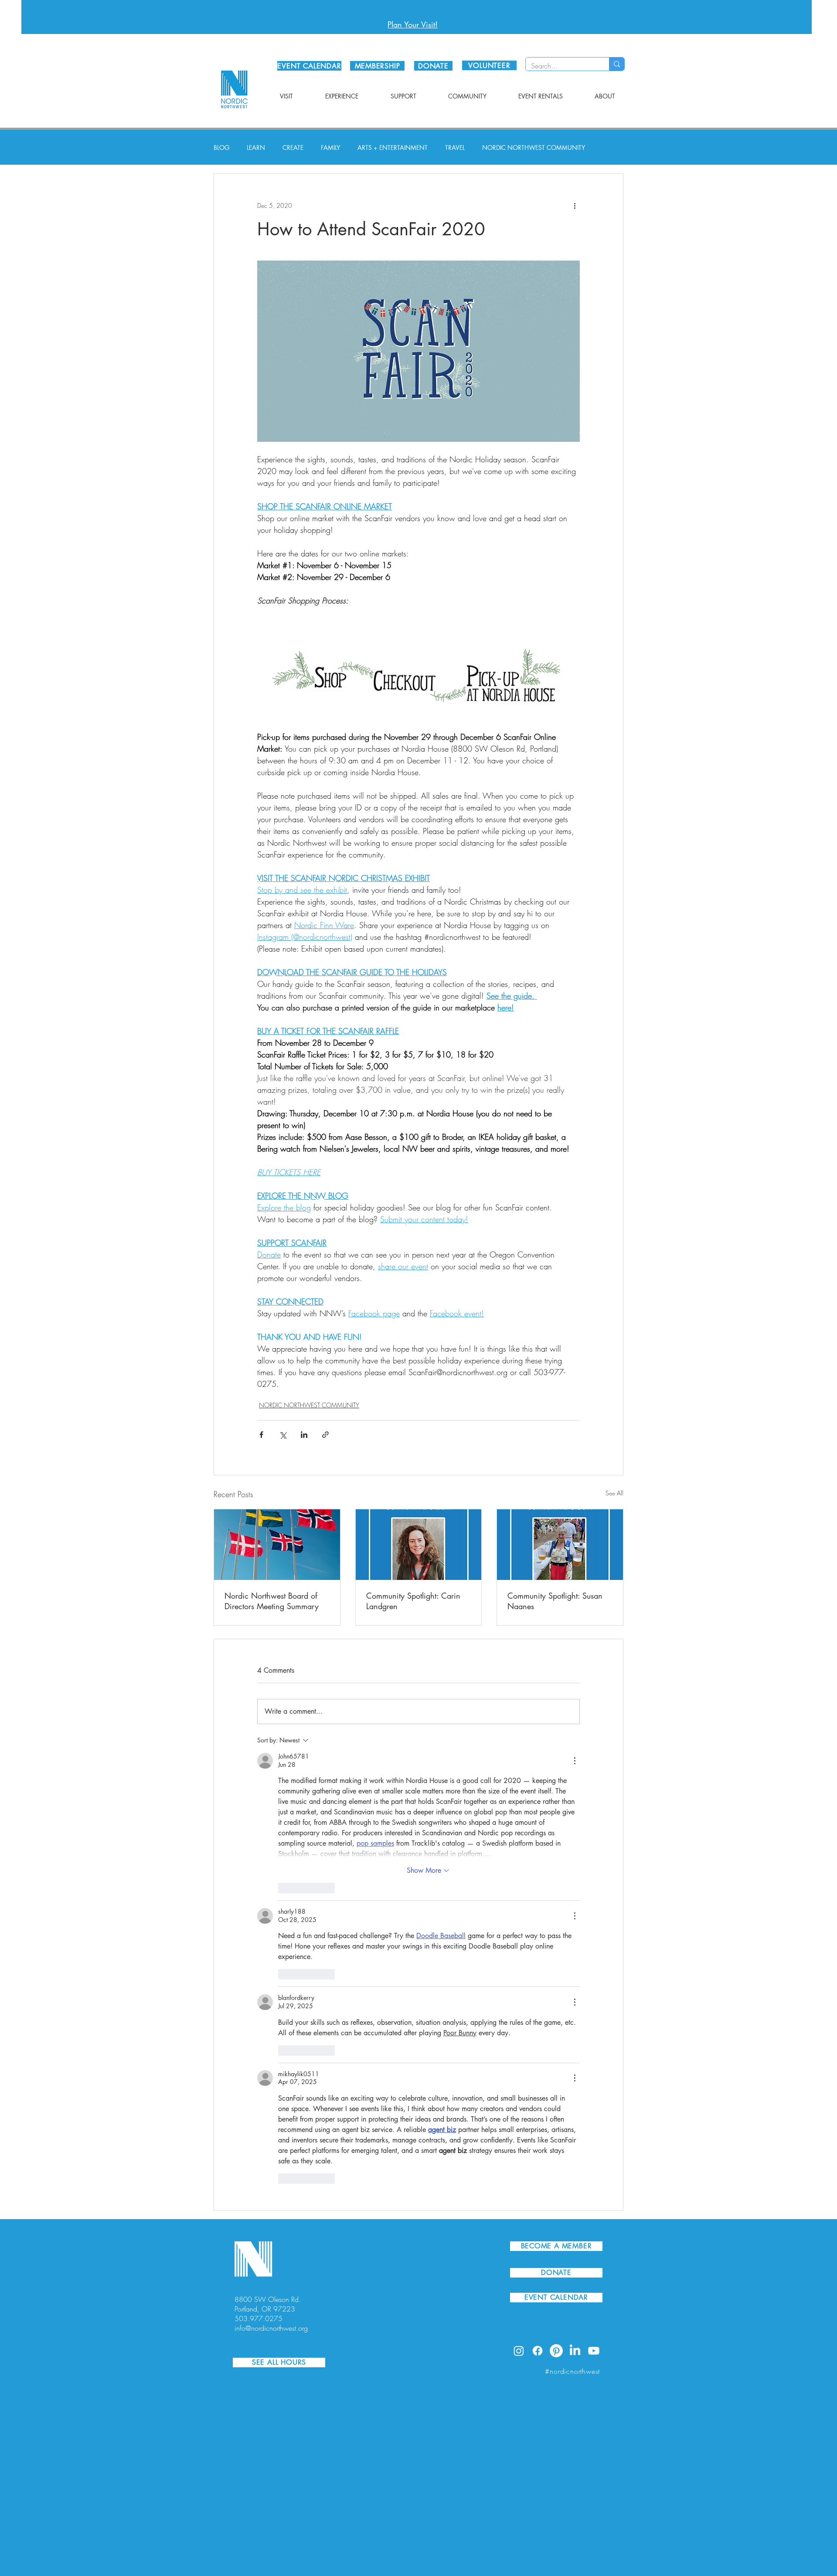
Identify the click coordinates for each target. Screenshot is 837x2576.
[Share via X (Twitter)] (283, 1435)
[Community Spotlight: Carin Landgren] (419, 1545)
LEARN (256, 147)
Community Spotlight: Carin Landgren (413, 1601)
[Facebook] (538, 2351)
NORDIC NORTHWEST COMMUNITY (534, 147)
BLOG (221, 147)
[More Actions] (575, 1761)
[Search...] (617, 64)
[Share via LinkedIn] (304, 1435)
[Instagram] (519, 2351)
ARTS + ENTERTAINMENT (393, 147)
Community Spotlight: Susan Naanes (555, 1601)
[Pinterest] (556, 2351)
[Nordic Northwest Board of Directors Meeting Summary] (277, 1545)
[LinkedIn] (575, 2351)
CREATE (293, 147)
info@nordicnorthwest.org (271, 2328)
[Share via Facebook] (261, 1435)
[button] (286, 96)
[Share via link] (325, 1435)
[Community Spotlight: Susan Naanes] (560, 1545)
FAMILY (330, 147)
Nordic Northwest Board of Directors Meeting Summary (272, 1601)
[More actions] (575, 205)
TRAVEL (455, 147)
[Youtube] (594, 2351)
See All (614, 1493)
